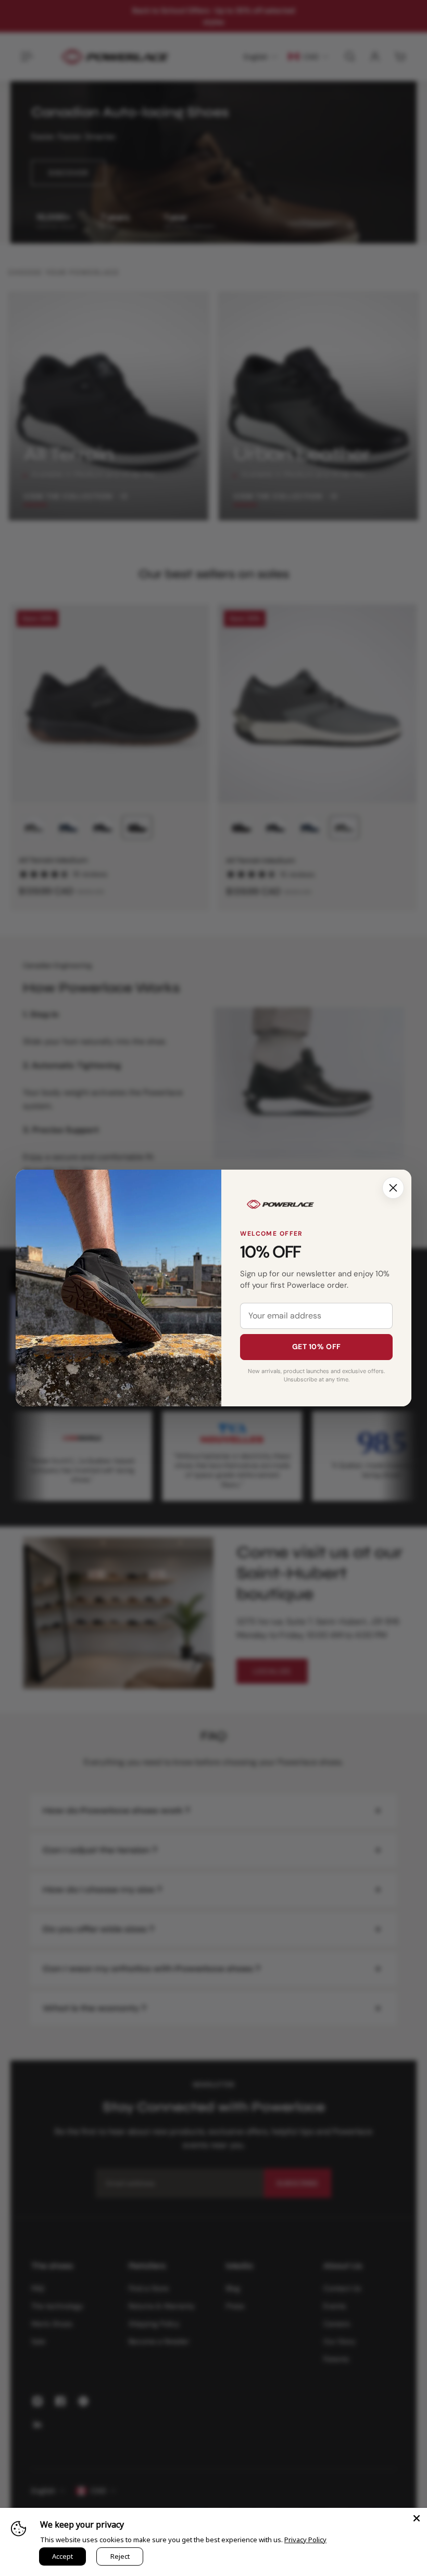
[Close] (393, 1188)
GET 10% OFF (317, 1347)
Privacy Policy (305, 2540)
